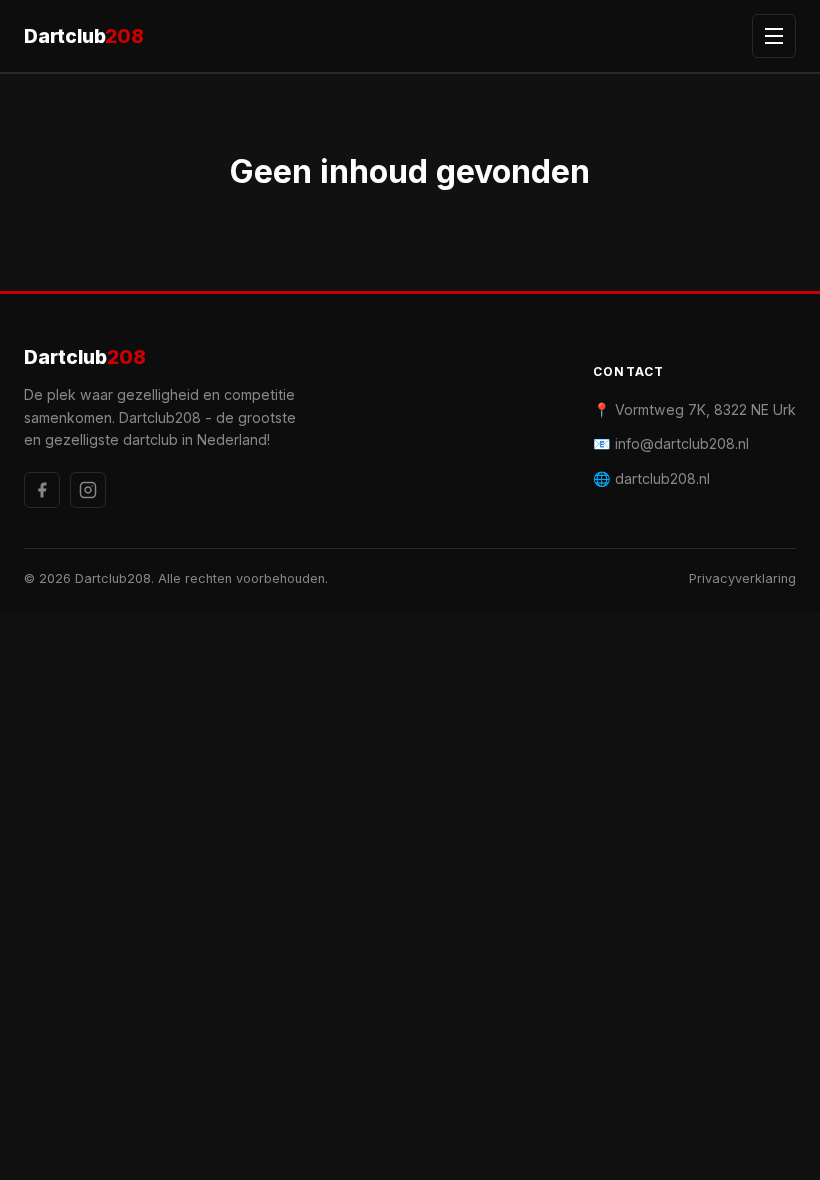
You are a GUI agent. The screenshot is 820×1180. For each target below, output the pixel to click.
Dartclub (84, 36)
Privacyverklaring (742, 578)
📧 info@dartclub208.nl (671, 443)
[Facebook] (42, 490)
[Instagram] (88, 490)
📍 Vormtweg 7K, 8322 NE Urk (694, 409)
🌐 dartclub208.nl (651, 478)
